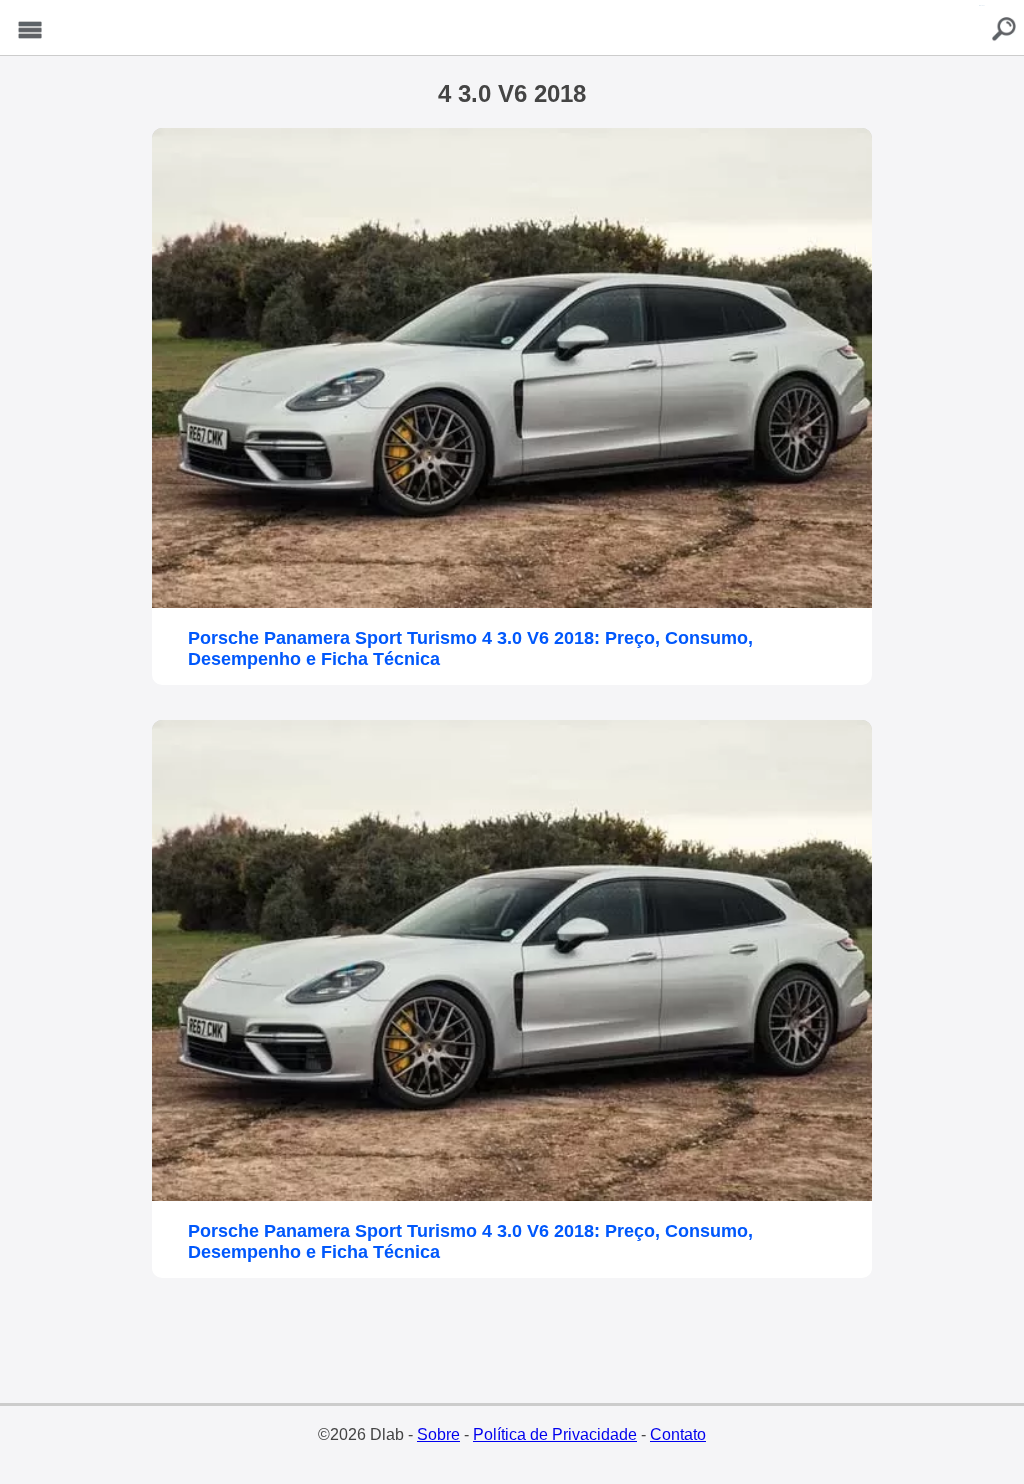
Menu (30, 30)
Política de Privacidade (555, 1434)
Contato (678, 1434)
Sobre (438, 1434)
